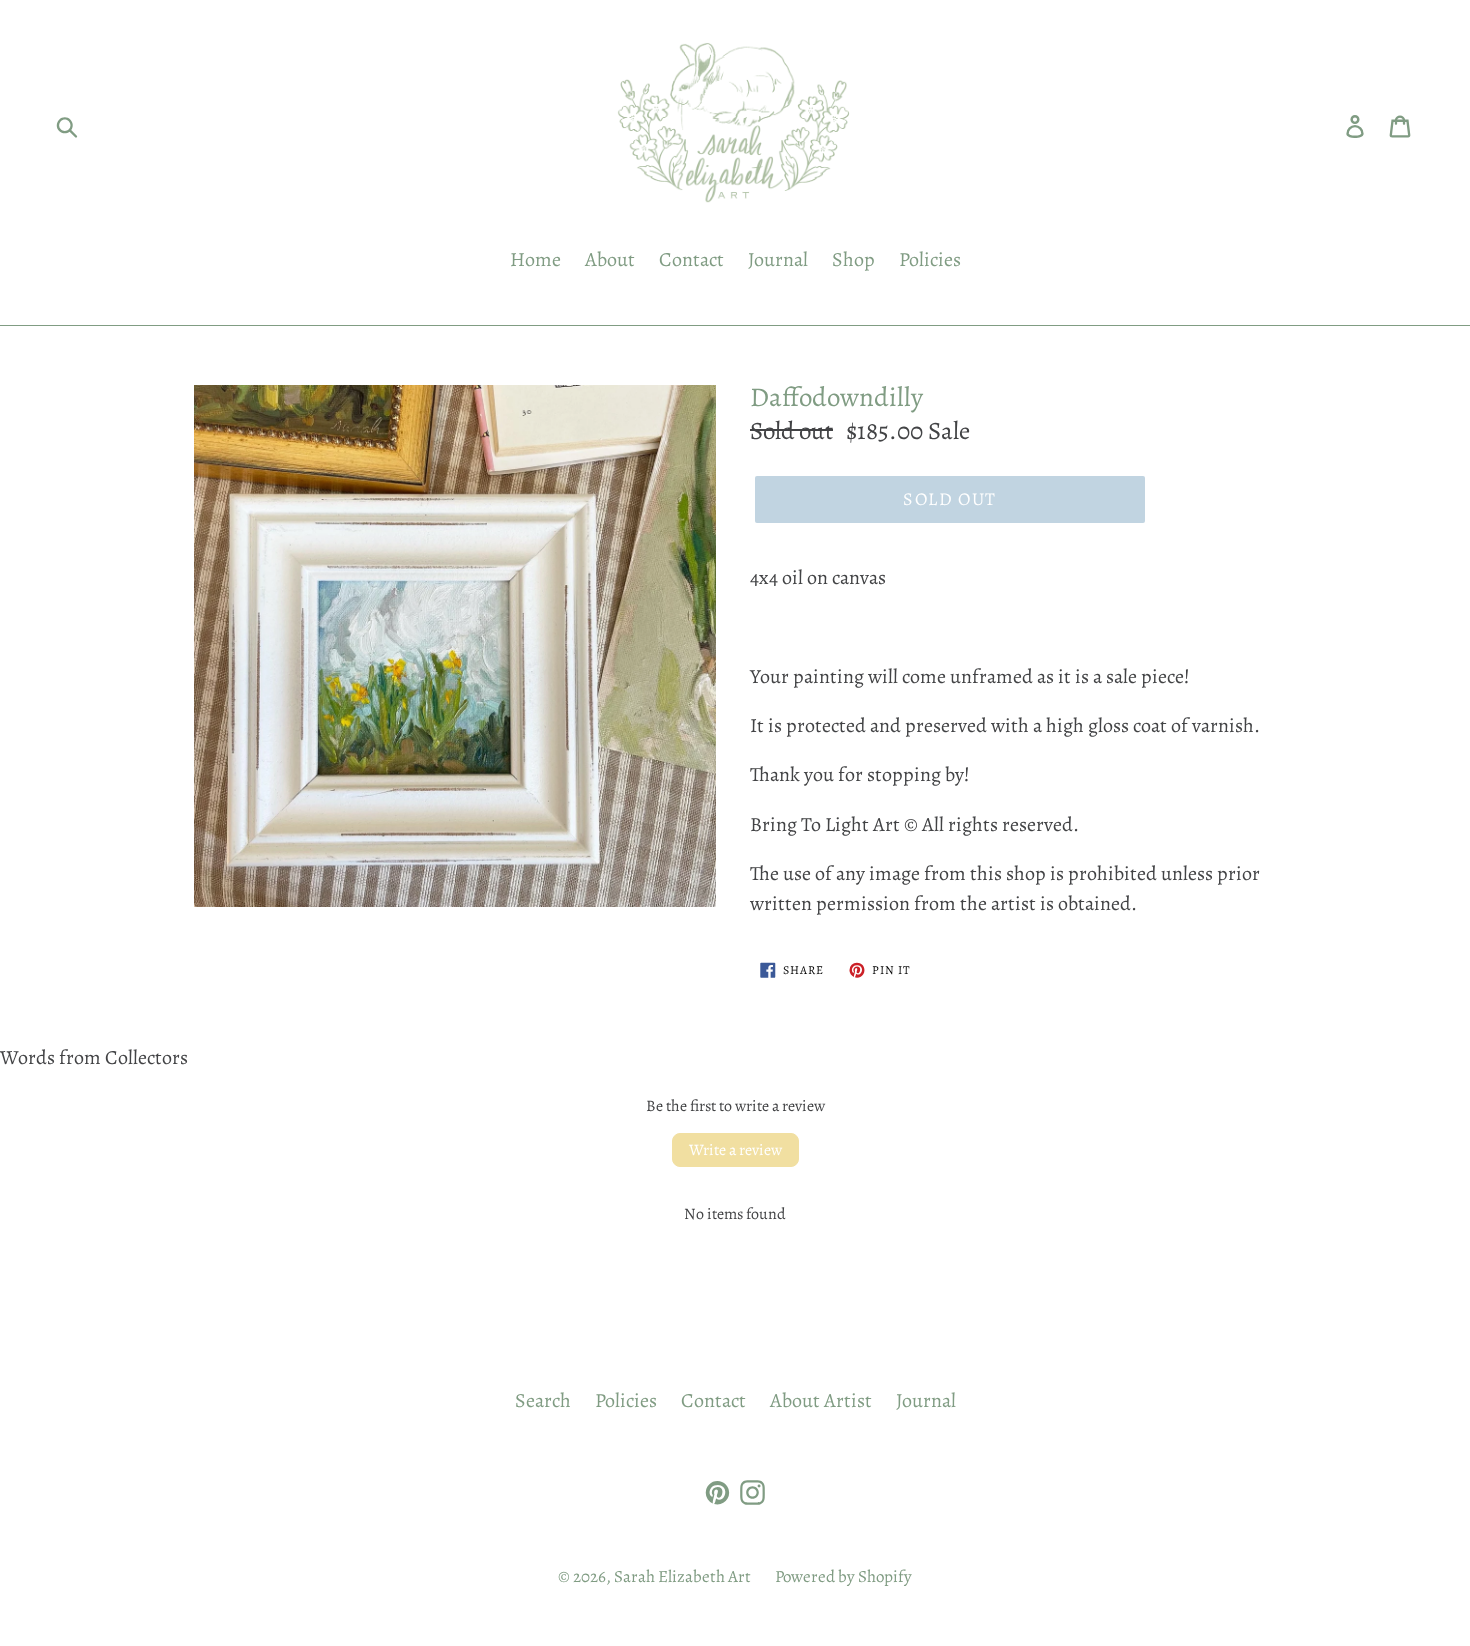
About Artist (821, 1400)
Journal (778, 259)
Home (535, 259)
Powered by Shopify (843, 1576)
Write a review (735, 1150)
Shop (853, 259)
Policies (930, 259)
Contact (691, 259)
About (610, 259)
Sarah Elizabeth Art (682, 1576)
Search (543, 1400)
